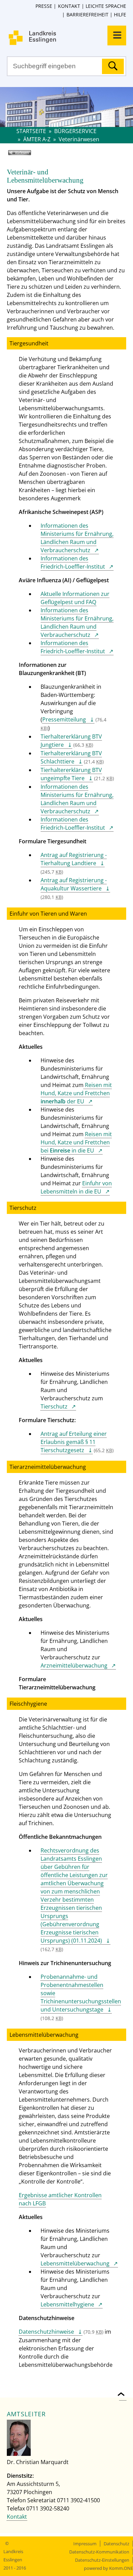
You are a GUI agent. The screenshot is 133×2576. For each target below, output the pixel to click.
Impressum (85, 2544)
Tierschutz (54, 1406)
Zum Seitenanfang (123, 2390)
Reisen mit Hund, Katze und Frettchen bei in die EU (76, 1142)
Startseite (31, 131)
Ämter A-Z (37, 139)
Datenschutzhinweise (46, 2332)
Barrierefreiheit (87, 15)
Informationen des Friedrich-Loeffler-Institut (73, 562)
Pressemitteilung (64, 719)
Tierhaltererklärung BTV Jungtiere (71, 741)
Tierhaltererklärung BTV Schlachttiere (71, 757)
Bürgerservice (75, 131)
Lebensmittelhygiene (67, 2304)
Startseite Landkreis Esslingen (70, 38)
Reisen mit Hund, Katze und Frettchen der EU (76, 1093)
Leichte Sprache (106, 6)
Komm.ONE (121, 2568)
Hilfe (120, 15)
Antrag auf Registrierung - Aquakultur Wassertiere (74, 884)
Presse (44, 6)
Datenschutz (116, 2544)
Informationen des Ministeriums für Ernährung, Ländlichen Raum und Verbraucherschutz (77, 538)
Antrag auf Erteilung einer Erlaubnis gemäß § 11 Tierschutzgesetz (74, 1442)
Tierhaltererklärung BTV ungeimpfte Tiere (71, 774)
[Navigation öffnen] (117, 35)
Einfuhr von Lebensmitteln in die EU (76, 1187)
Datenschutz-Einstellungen (102, 2560)
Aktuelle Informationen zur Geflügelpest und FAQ (75, 598)
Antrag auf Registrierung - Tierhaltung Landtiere (74, 859)
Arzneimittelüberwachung (74, 1665)
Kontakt (69, 6)
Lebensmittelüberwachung (75, 2263)
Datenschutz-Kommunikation (99, 2552)
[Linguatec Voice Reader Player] (29, 155)
